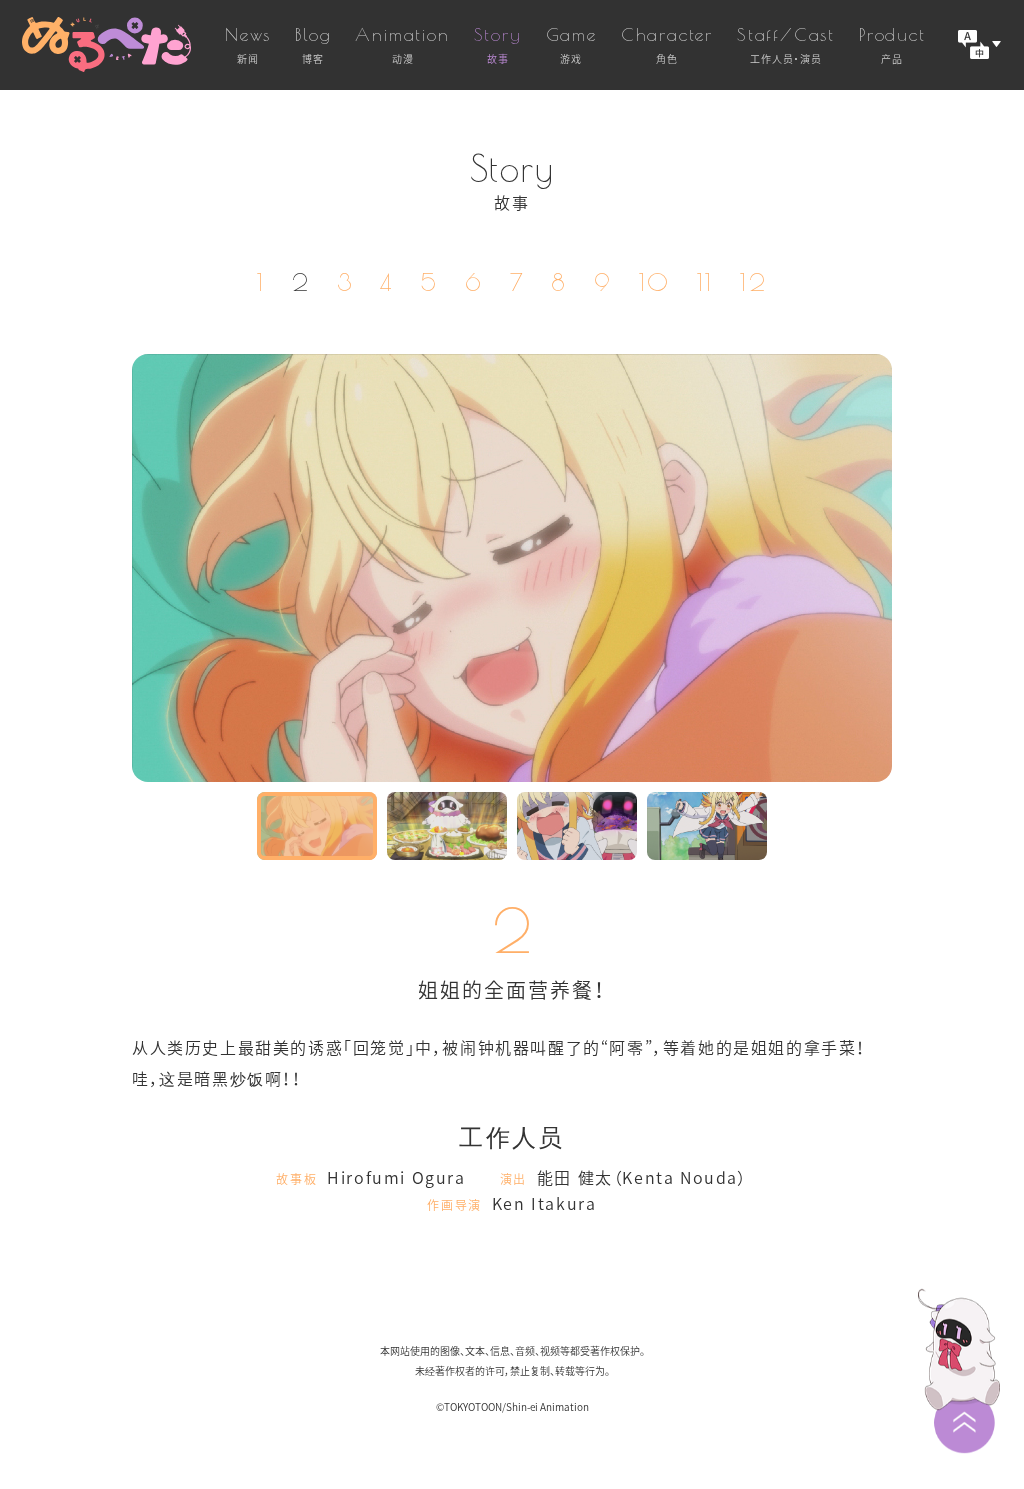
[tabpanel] (512, 568)
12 (753, 282)
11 (705, 282)
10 (655, 282)
